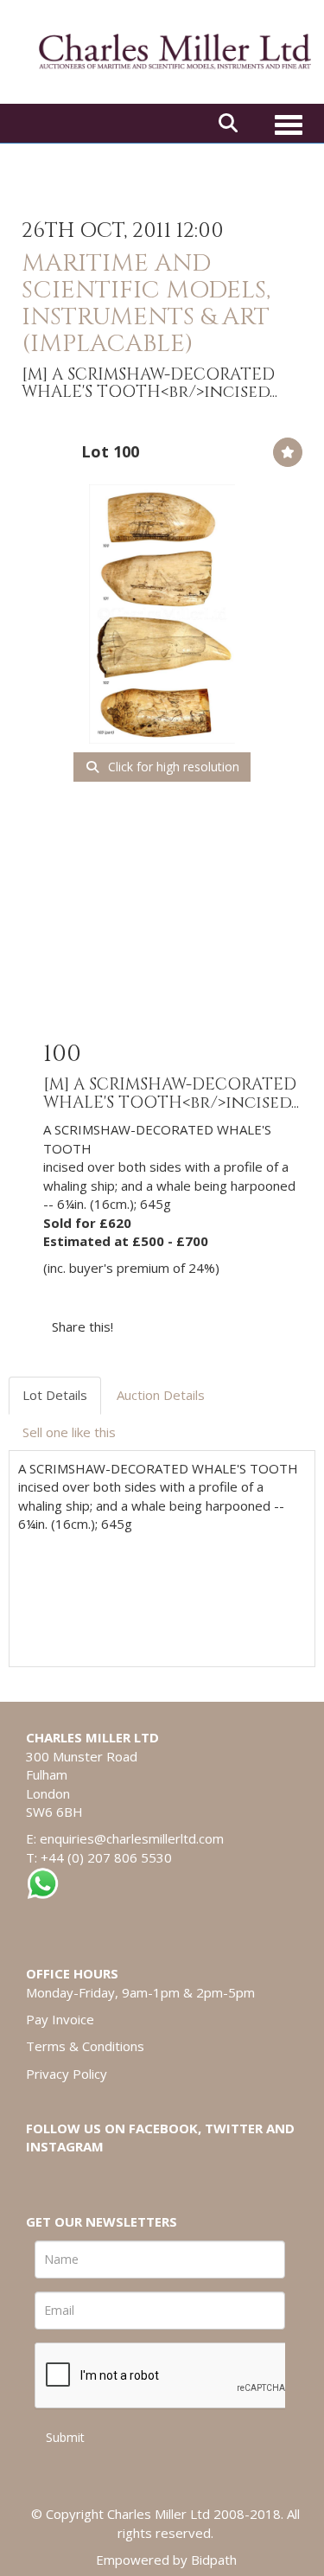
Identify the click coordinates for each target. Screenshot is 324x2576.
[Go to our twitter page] (79, 2176)
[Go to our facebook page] (42, 2176)
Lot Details (55, 1395)
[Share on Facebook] (142, 1326)
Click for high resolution (172, 767)
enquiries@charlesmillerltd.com (132, 1838)
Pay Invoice (60, 2019)
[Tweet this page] (178, 1326)
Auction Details (161, 1395)
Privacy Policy (67, 2074)
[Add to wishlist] (288, 452)
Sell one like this (69, 1432)
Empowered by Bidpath (166, 2560)
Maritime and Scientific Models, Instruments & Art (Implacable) (146, 303)
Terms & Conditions (85, 2046)
